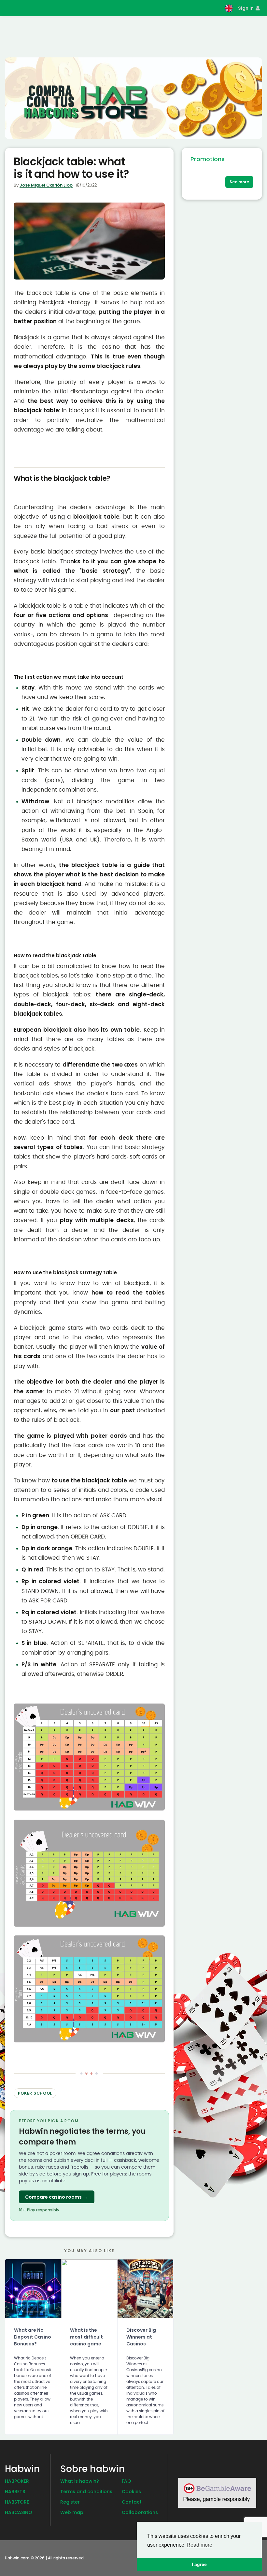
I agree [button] (199, 2564)
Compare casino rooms (57, 2197)
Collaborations (140, 2512)
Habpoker (17, 2481)
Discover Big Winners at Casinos (141, 2337)
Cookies (131, 2492)
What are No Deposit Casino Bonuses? (33, 2337)
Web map (72, 2512)
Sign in (246, 8)
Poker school (35, 2093)
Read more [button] (199, 2545)
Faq (126, 2481)
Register (70, 2502)
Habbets (15, 2492)
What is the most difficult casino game (86, 2337)
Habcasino (19, 2512)
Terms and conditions (86, 2492)
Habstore (17, 2502)
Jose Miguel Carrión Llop (46, 185)
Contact (132, 2502)
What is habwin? (80, 2481)
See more (239, 182)
